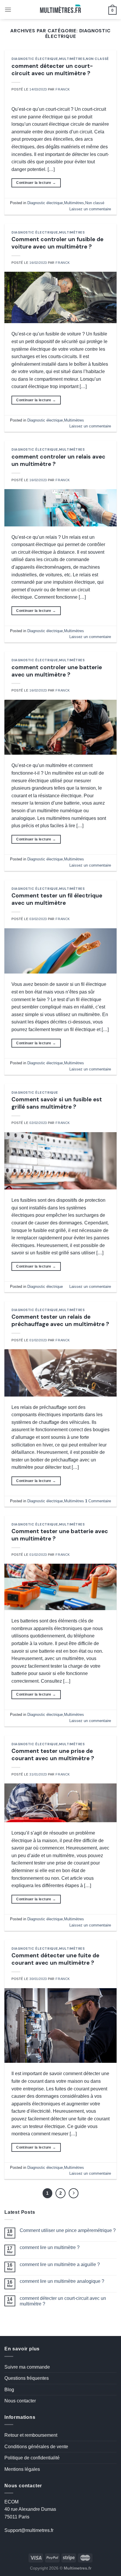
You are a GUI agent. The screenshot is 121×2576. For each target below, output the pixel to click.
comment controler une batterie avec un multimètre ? (57, 671)
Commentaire (98, 1501)
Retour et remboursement (31, 2435)
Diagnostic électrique (35, 59)
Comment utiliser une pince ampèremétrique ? (68, 2230)
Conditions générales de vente (36, 2447)
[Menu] (8, 10)
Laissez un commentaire (90, 209)
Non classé (97, 59)
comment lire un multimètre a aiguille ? (60, 2264)
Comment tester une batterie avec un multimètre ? (60, 1535)
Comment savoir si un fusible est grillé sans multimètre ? (57, 1103)
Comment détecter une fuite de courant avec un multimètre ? (55, 1959)
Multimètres (72, 59)
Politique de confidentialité (32, 2458)
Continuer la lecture (36, 183)
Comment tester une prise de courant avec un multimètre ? (53, 1755)
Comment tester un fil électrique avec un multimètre (57, 899)
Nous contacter (20, 2401)
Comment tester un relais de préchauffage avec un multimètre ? (60, 1320)
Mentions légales (22, 2469)
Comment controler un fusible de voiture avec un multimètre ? (57, 243)
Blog (9, 2390)
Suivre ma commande (27, 2367)
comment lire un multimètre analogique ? (62, 2281)
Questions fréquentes (27, 2378)
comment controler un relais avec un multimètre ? (58, 460)
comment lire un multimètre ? (50, 2247)
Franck (63, 89)
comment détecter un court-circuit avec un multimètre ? (52, 70)
